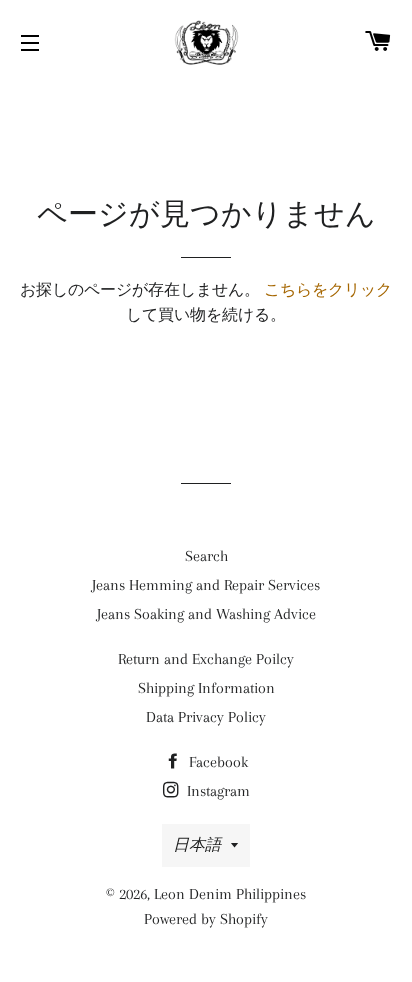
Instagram (216, 791)
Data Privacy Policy (206, 717)
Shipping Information (206, 688)
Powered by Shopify (206, 919)
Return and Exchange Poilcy (206, 659)
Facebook (216, 762)
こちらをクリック (328, 290)
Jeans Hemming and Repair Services (206, 585)
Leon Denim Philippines (230, 894)
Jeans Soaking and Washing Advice (206, 614)
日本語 (197, 845)
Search (206, 556)
